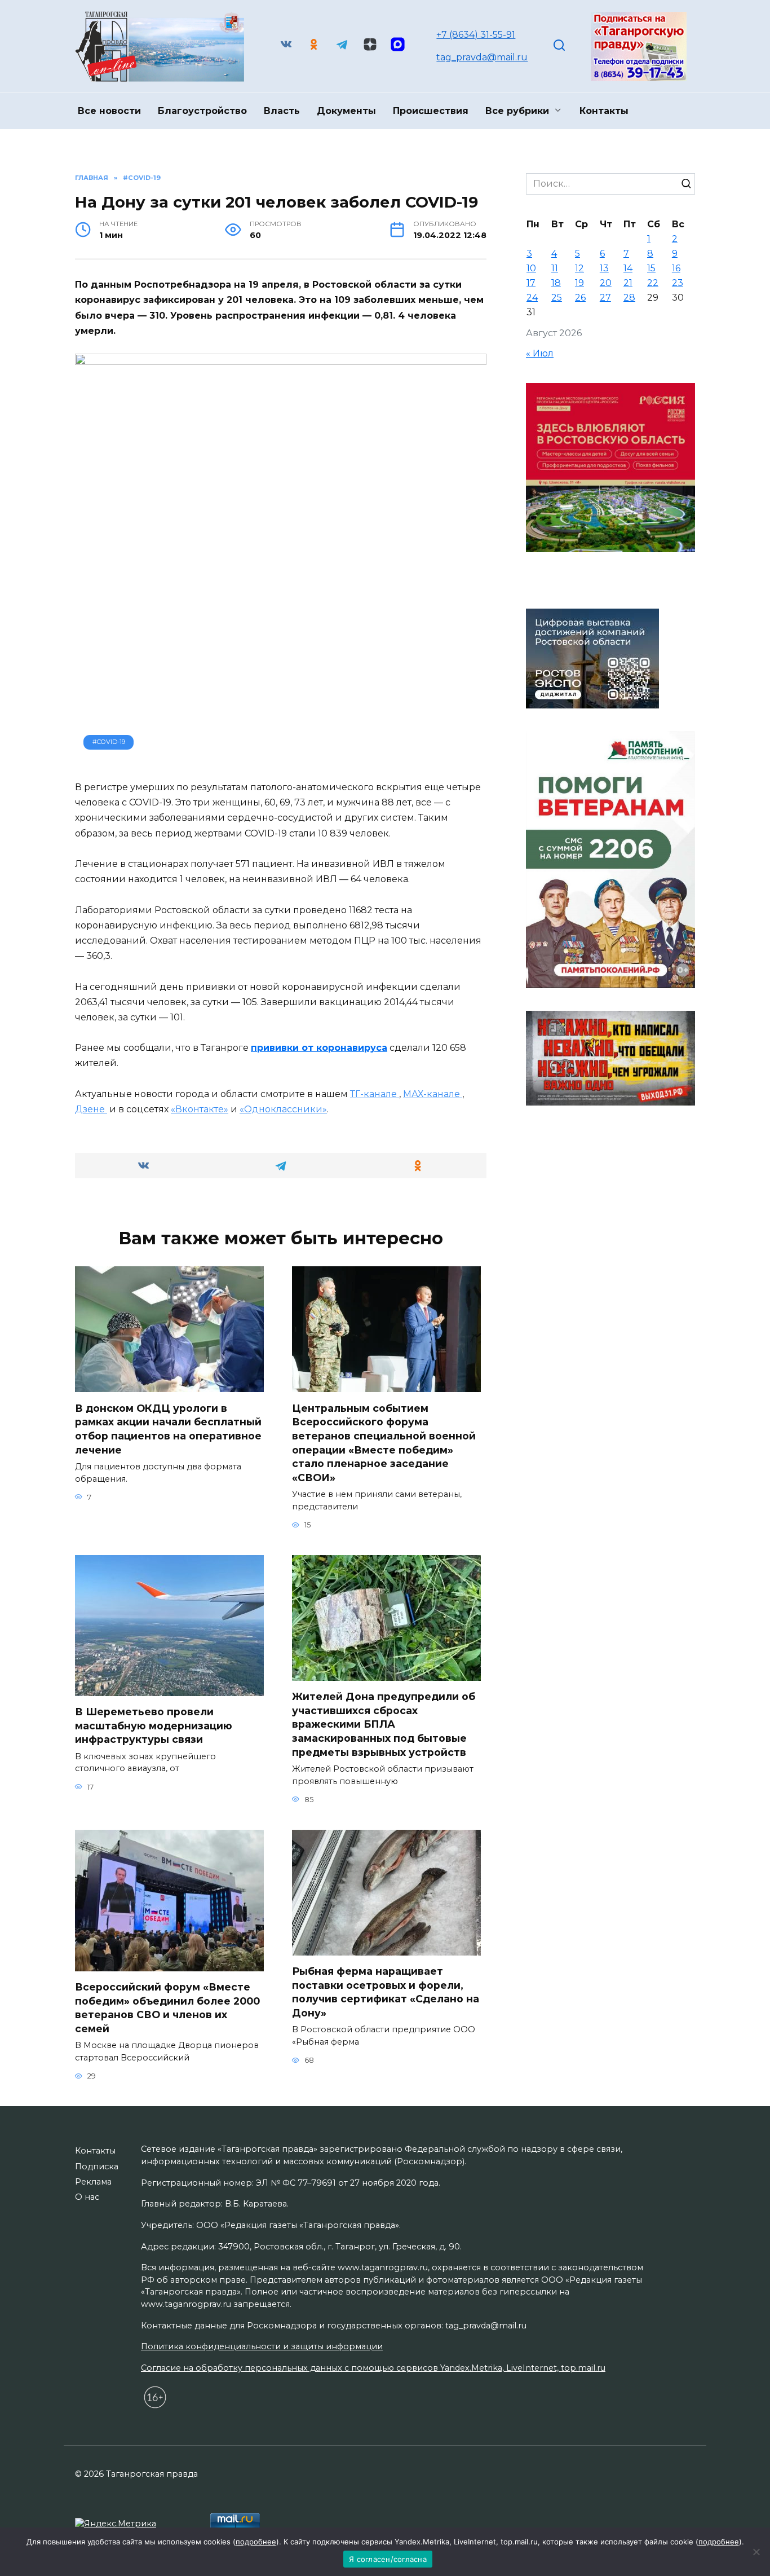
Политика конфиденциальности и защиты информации (262, 2346)
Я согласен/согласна (388, 2559)
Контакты (604, 111)
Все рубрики (517, 111)
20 (606, 283)
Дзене (91, 1109)
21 (628, 283)
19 (579, 283)
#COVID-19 (109, 742)
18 (556, 283)
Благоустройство (202, 111)
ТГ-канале (375, 1094)
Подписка (97, 2167)
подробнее (256, 2542)
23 (678, 283)
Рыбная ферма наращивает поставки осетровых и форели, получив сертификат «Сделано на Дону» (386, 1992)
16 (676, 268)
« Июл (540, 353)
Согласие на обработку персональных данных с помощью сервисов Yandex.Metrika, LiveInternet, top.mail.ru (373, 2368)
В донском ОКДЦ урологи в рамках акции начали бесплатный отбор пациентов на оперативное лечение (168, 1428)
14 (628, 268)
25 (557, 298)
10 (531, 268)
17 (531, 283)
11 (555, 268)
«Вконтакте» (200, 1109)
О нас (87, 2197)
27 (605, 298)
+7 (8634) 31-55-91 (476, 35)
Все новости (109, 111)
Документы (346, 111)
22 (653, 283)
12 (579, 268)
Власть (282, 111)
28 (629, 298)
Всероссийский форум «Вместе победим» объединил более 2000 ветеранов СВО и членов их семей (167, 2008)
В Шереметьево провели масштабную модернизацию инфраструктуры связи (154, 1725)
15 (651, 268)
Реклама (93, 2182)
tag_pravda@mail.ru (482, 57)
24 (532, 298)
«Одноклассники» (283, 1109)
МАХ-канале (433, 1094)
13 (604, 268)
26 (580, 298)
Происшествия (431, 111)
